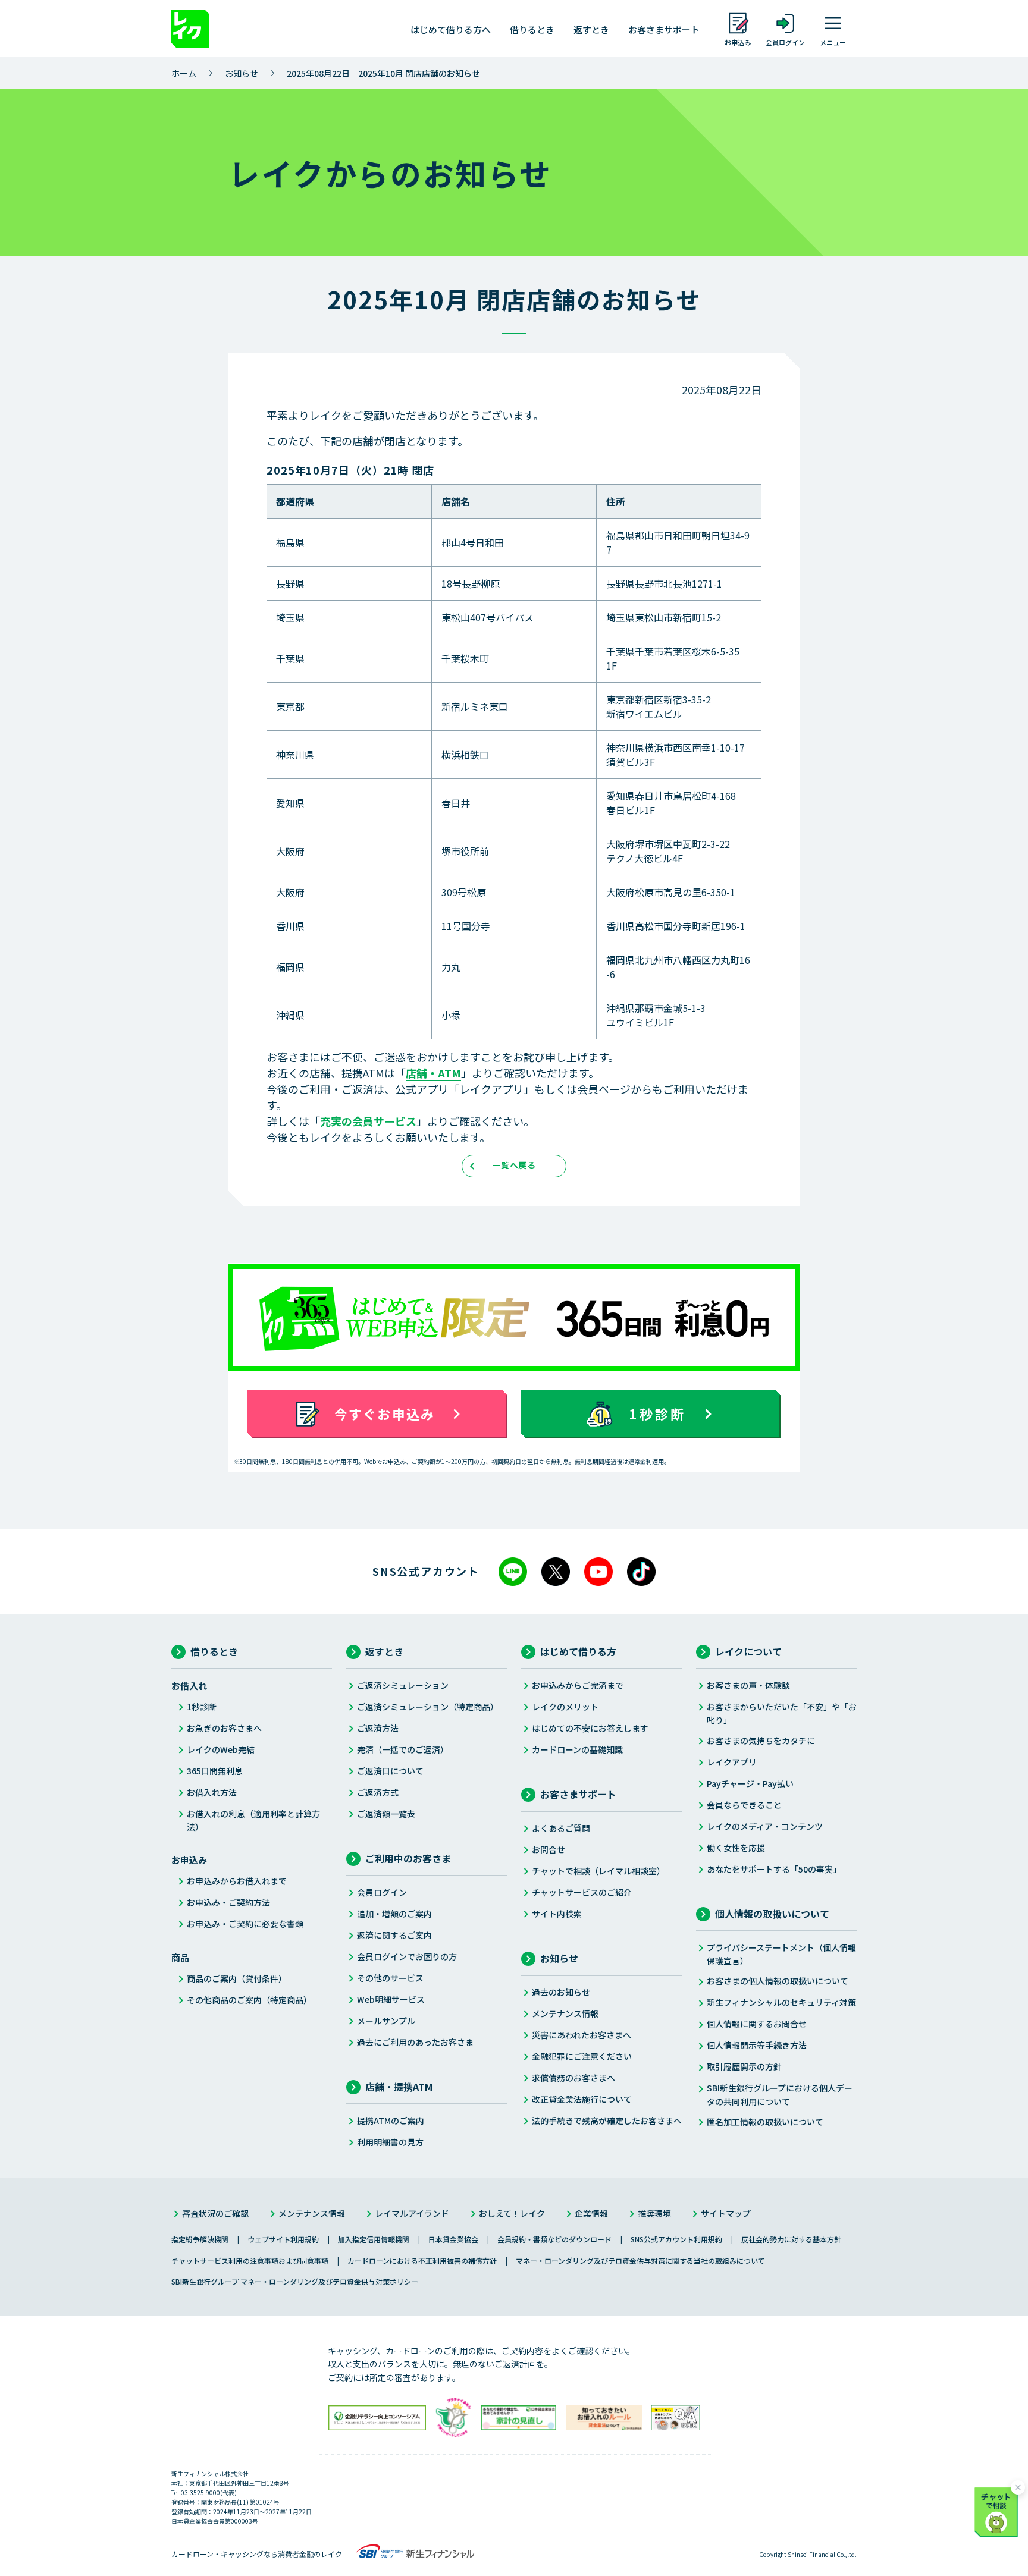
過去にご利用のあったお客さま (415, 2042)
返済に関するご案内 (394, 1935)
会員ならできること (744, 1805)
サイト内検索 (557, 1914)
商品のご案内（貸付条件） (237, 1978)
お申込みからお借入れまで (237, 1881)
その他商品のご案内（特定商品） (249, 2000)
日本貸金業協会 (453, 2239)
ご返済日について (390, 1771)
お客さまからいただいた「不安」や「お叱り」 (782, 1713)
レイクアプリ (732, 1762)
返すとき (591, 29)
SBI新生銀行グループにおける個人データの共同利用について (780, 2094)
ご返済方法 (378, 1728)
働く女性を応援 (736, 1848)
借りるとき (532, 29)
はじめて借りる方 (578, 1651)
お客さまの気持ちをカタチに (761, 1741)
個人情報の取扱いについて (772, 1914)
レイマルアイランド (412, 2213)
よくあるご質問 (561, 1828)
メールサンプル (386, 2021)
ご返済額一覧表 (386, 1814)
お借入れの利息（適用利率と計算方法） (253, 1820)
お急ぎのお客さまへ (224, 1728)
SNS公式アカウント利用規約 (676, 2239)
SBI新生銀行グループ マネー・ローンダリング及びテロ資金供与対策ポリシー (295, 2281)
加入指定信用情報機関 (374, 2239)
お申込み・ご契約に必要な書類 (245, 1924)
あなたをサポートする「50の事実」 (774, 1869)
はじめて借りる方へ (451, 29)
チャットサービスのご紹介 (582, 1892)
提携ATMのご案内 (391, 2121)
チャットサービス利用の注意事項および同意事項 (250, 2261)
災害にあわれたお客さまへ (582, 2035)
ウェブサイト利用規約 (283, 2239)
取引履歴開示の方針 (744, 2066)
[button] (998, 2510)
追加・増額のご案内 (394, 1914)
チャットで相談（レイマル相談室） (598, 1871)
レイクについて (748, 1651)
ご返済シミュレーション (403, 1685)
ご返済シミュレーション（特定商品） (428, 1707)
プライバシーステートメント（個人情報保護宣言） (781, 1954)
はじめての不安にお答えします (590, 1728)
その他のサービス (390, 1978)
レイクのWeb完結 (221, 1749)
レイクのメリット (565, 1707)
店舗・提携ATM (399, 2087)
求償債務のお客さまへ (573, 2078)
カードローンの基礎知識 (577, 1749)
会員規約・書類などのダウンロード (554, 2239)
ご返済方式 (378, 1792)
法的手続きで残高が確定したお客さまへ (607, 2121)
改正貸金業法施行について (582, 2099)
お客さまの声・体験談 (748, 1685)
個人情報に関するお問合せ (757, 2024)
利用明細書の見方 (390, 2142)
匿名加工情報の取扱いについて (765, 2122)
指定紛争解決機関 (200, 2239)
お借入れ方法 (212, 1792)
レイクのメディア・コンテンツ (765, 1826)
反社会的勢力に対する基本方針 (791, 2239)
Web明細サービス (391, 1999)
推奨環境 (654, 2213)
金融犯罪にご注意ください (582, 2056)
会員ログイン (382, 1892)
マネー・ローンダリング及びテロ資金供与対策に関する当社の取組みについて (640, 2261)
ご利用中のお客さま (408, 1858)
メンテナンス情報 (565, 2013)
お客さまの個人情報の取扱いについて (778, 1981)
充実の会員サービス (368, 1121)
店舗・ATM (433, 1073)
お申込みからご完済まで (578, 1685)
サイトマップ (726, 2213)
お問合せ (549, 1849)
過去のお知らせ (561, 1992)
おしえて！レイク (512, 2213)
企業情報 (591, 2213)
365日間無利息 (215, 1771)
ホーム (184, 73)
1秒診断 (202, 1707)
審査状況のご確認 (215, 2213)
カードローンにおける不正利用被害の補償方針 (422, 2261)
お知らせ (242, 73)
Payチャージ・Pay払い (750, 1783)
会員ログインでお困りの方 (407, 1956)
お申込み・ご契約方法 (228, 1902)
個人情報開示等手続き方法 (757, 2045)
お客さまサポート (664, 29)
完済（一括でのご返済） (403, 1749)
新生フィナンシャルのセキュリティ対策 (781, 2002)
